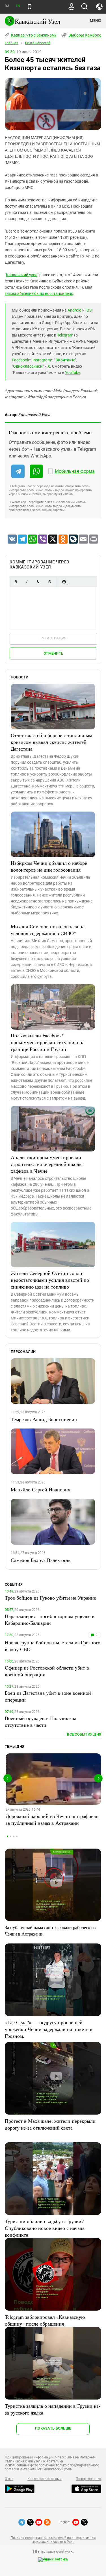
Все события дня (84, 1734)
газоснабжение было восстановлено (39, 293)
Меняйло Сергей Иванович (41, 1489)
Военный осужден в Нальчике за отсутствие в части (41, 1721)
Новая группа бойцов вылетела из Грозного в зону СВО (53, 1646)
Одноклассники (28, 366)
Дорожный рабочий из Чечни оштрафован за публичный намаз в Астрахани (52, 1819)
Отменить (53, 653)
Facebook (20, 360)
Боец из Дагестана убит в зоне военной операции (48, 1696)
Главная (12, 43)
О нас (9, 2479)
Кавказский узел (22, 275)
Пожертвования (88, 2479)
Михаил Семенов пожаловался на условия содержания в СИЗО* (48, 930)
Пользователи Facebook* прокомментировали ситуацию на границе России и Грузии (48, 1042)
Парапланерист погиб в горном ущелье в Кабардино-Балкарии (50, 1619)
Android (74, 310)
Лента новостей (38, 43)
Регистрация (54, 638)
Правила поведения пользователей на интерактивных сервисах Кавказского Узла (53, 2540)
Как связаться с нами (44, 2479)
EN (18, 6)
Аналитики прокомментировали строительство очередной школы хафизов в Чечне (47, 1164)
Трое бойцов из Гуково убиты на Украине (50, 1598)
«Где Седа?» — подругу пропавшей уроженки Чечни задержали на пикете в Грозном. (49, 2029)
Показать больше (53, 2428)
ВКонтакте (65, 360)
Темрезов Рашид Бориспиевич (44, 1419)
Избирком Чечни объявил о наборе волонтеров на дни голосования (49, 866)
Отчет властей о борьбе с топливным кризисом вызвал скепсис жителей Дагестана (51, 742)
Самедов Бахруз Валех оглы (41, 1560)
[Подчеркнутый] (38, 582)
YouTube (73, 372)
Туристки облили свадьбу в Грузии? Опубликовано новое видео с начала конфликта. (45, 2228)
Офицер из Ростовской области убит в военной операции (47, 1671)
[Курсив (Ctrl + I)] (27, 582)
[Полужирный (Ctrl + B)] (16, 582)
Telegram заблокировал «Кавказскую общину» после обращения (45, 2320)
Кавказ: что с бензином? (33, 35)
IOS (88, 310)
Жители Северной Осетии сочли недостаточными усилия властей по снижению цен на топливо (50, 1280)
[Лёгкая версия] (30, 7)
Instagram (42, 360)
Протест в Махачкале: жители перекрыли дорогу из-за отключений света (50, 2124)
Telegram (65, 335)
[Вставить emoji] (64, 582)
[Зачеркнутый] (49, 582)
